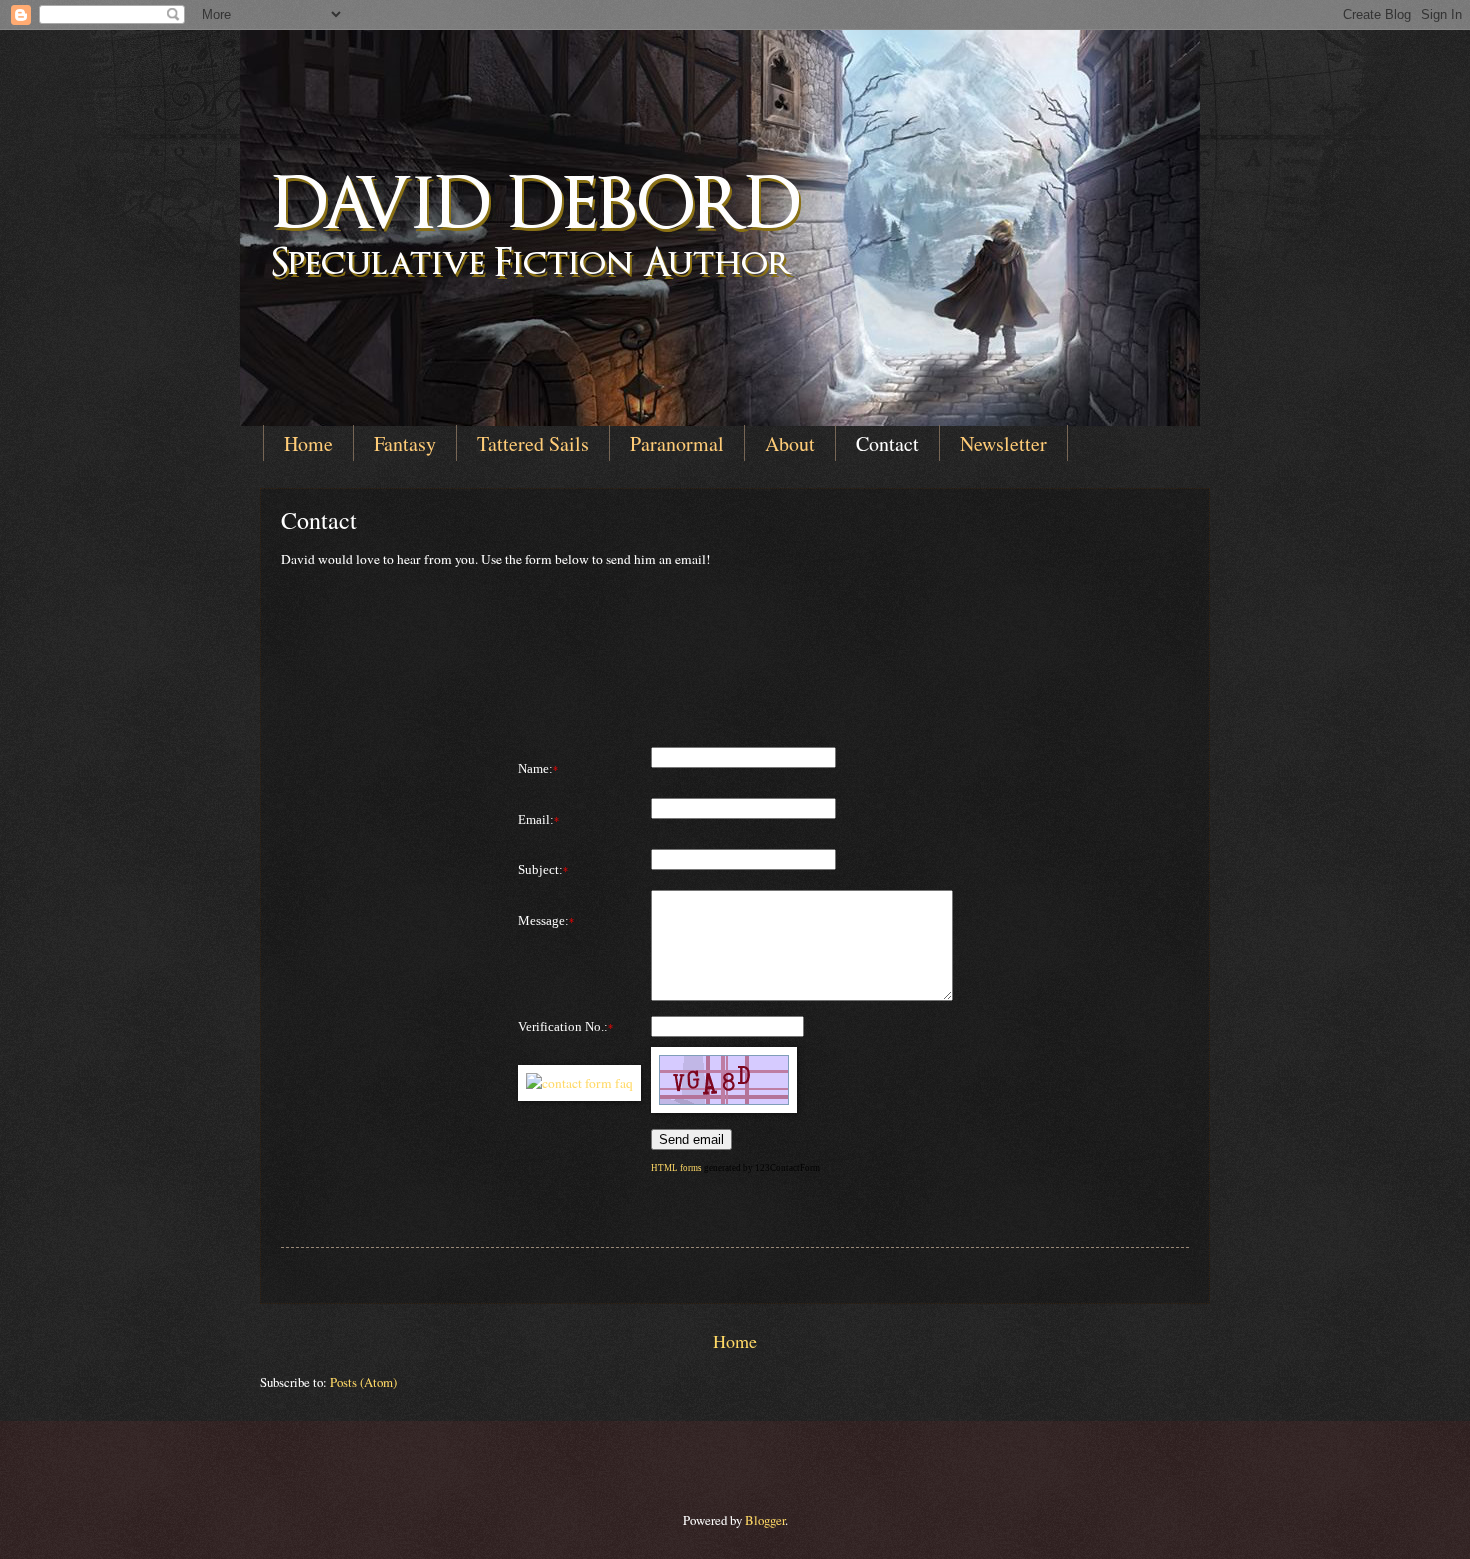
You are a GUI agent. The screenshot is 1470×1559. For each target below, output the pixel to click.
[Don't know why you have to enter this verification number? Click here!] (579, 1083)
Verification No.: (563, 1026)
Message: (543, 920)
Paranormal (677, 443)
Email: (536, 819)
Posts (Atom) (363, 1382)
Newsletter (1003, 443)
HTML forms (676, 1168)
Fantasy (405, 443)
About (790, 443)
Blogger (765, 1520)
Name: (535, 768)
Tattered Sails (533, 443)
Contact (887, 443)
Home (308, 443)
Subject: (540, 869)
